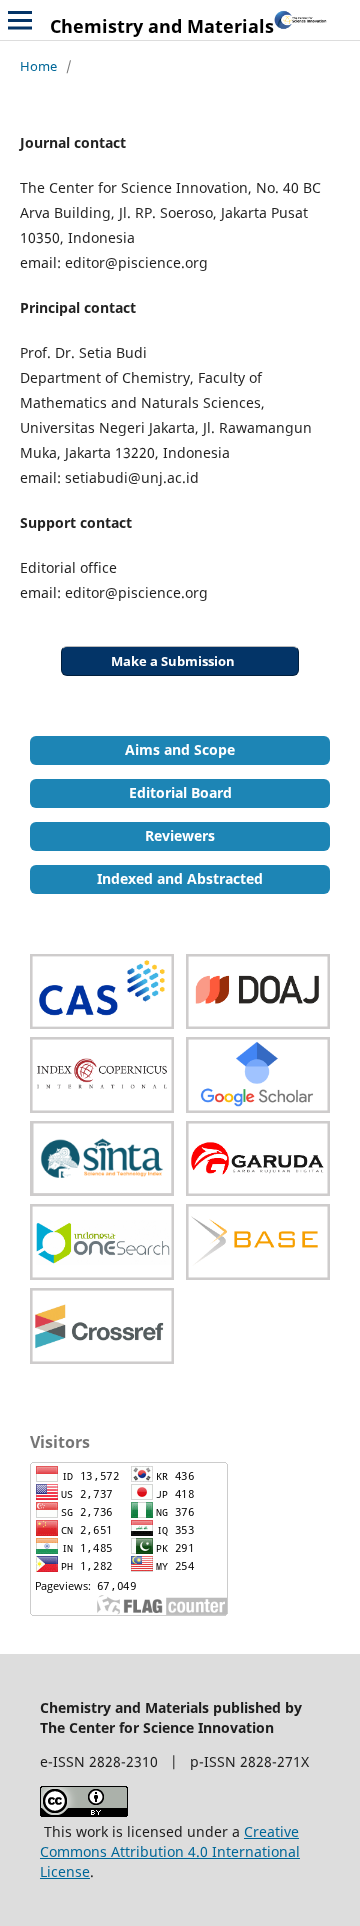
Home (38, 66)
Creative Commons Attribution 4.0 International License (170, 1851)
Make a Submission (173, 661)
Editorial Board (180, 792)
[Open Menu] (20, 20)
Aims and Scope (180, 749)
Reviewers (180, 835)
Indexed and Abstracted (180, 878)
